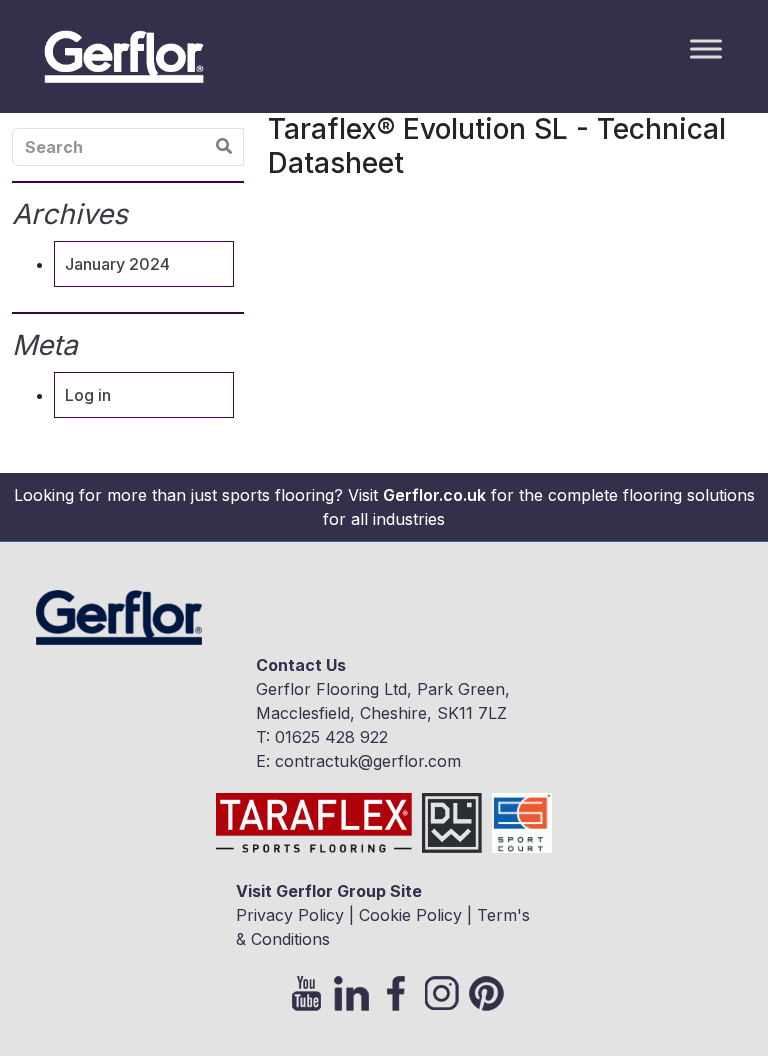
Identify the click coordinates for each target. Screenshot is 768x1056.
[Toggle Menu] (706, 48)
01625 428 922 (331, 737)
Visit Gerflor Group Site (329, 891)
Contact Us (301, 665)
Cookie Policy (410, 915)
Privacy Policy (290, 915)
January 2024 (117, 264)
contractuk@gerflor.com (368, 761)
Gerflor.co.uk (434, 495)
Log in (88, 395)
